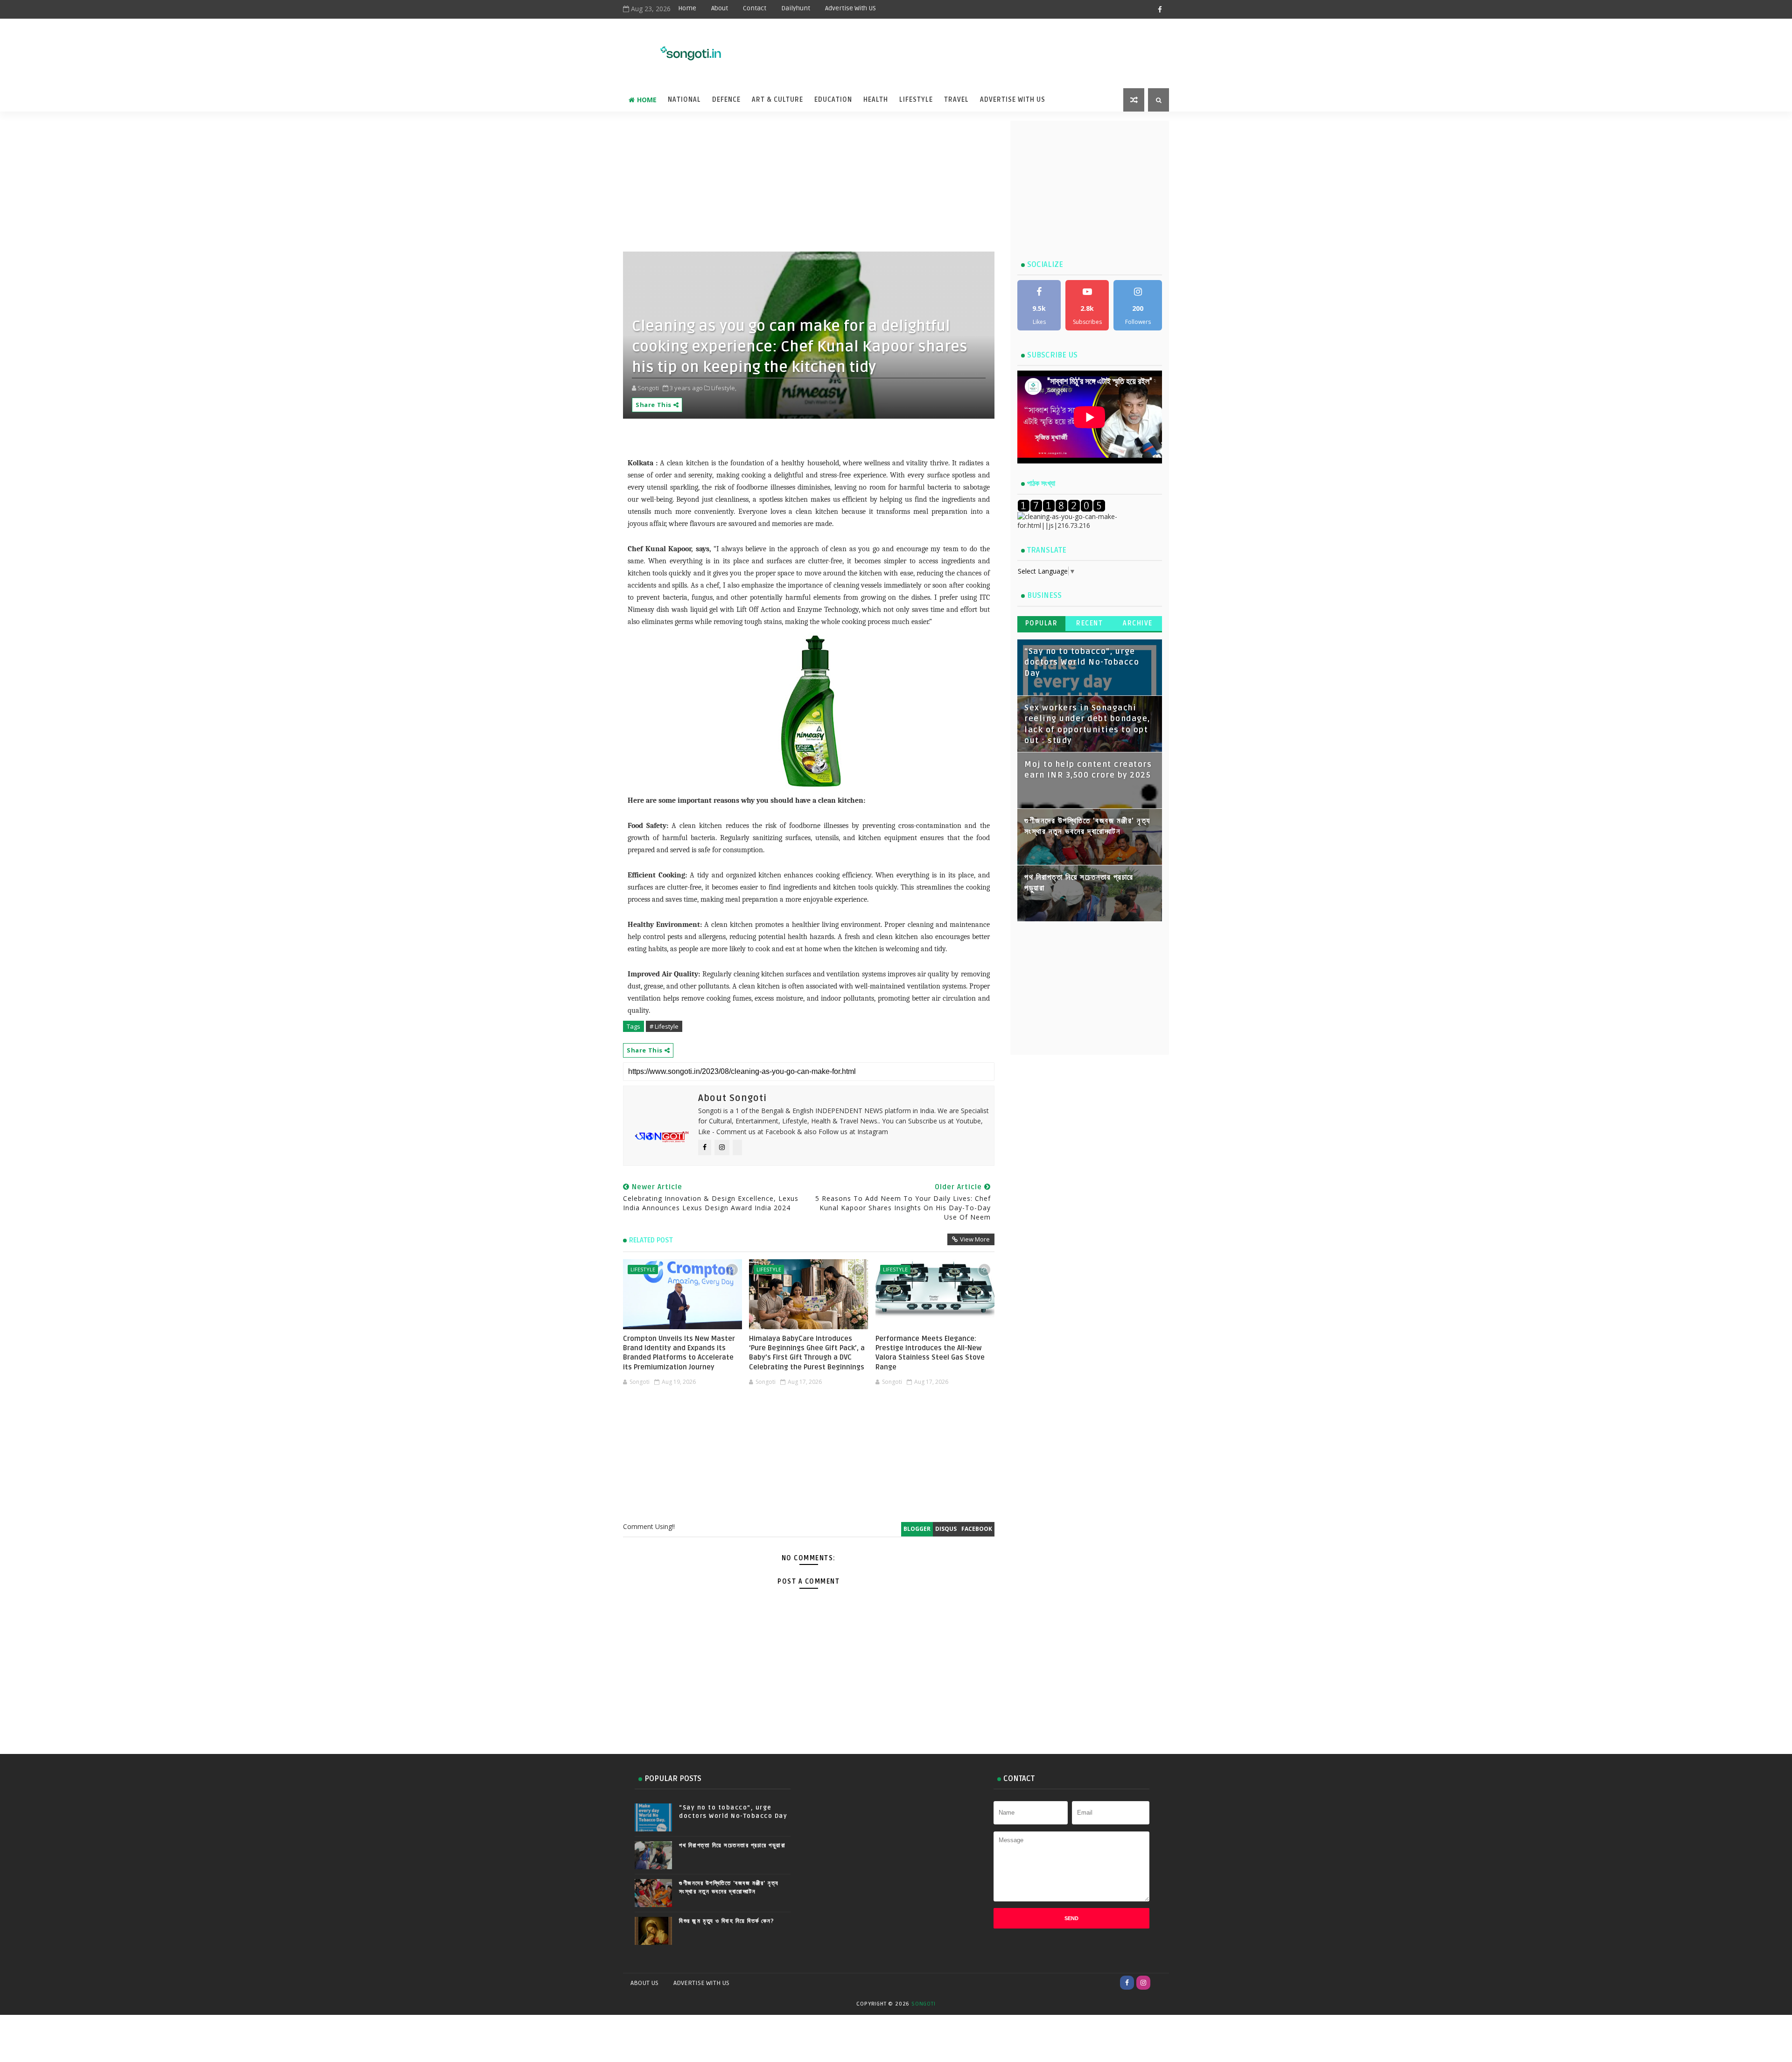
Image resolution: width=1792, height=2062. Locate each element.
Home (687, 8)
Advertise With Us (1013, 100)
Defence (726, 100)
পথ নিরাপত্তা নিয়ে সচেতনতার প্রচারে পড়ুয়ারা (732, 1845)
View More (975, 1239)
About (720, 8)
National (684, 100)
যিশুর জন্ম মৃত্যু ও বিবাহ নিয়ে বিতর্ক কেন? (727, 1921)
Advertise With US (850, 8)
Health (876, 100)
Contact (755, 8)
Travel (956, 100)
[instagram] (1143, 1983)
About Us (644, 1983)
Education (833, 100)
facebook (977, 1529)
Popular (1042, 623)
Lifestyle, (724, 388)
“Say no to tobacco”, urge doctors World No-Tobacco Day (1082, 663)
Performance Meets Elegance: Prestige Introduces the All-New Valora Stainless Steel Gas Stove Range (930, 1353)
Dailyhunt (796, 8)
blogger (917, 1529)
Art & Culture (777, 100)
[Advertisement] (938, 48)
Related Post (651, 1240)
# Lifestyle (664, 1026)
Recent (1089, 623)
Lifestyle (916, 100)
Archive (1138, 623)
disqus (946, 1529)
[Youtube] (1160, 1983)
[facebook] (1160, 9)
